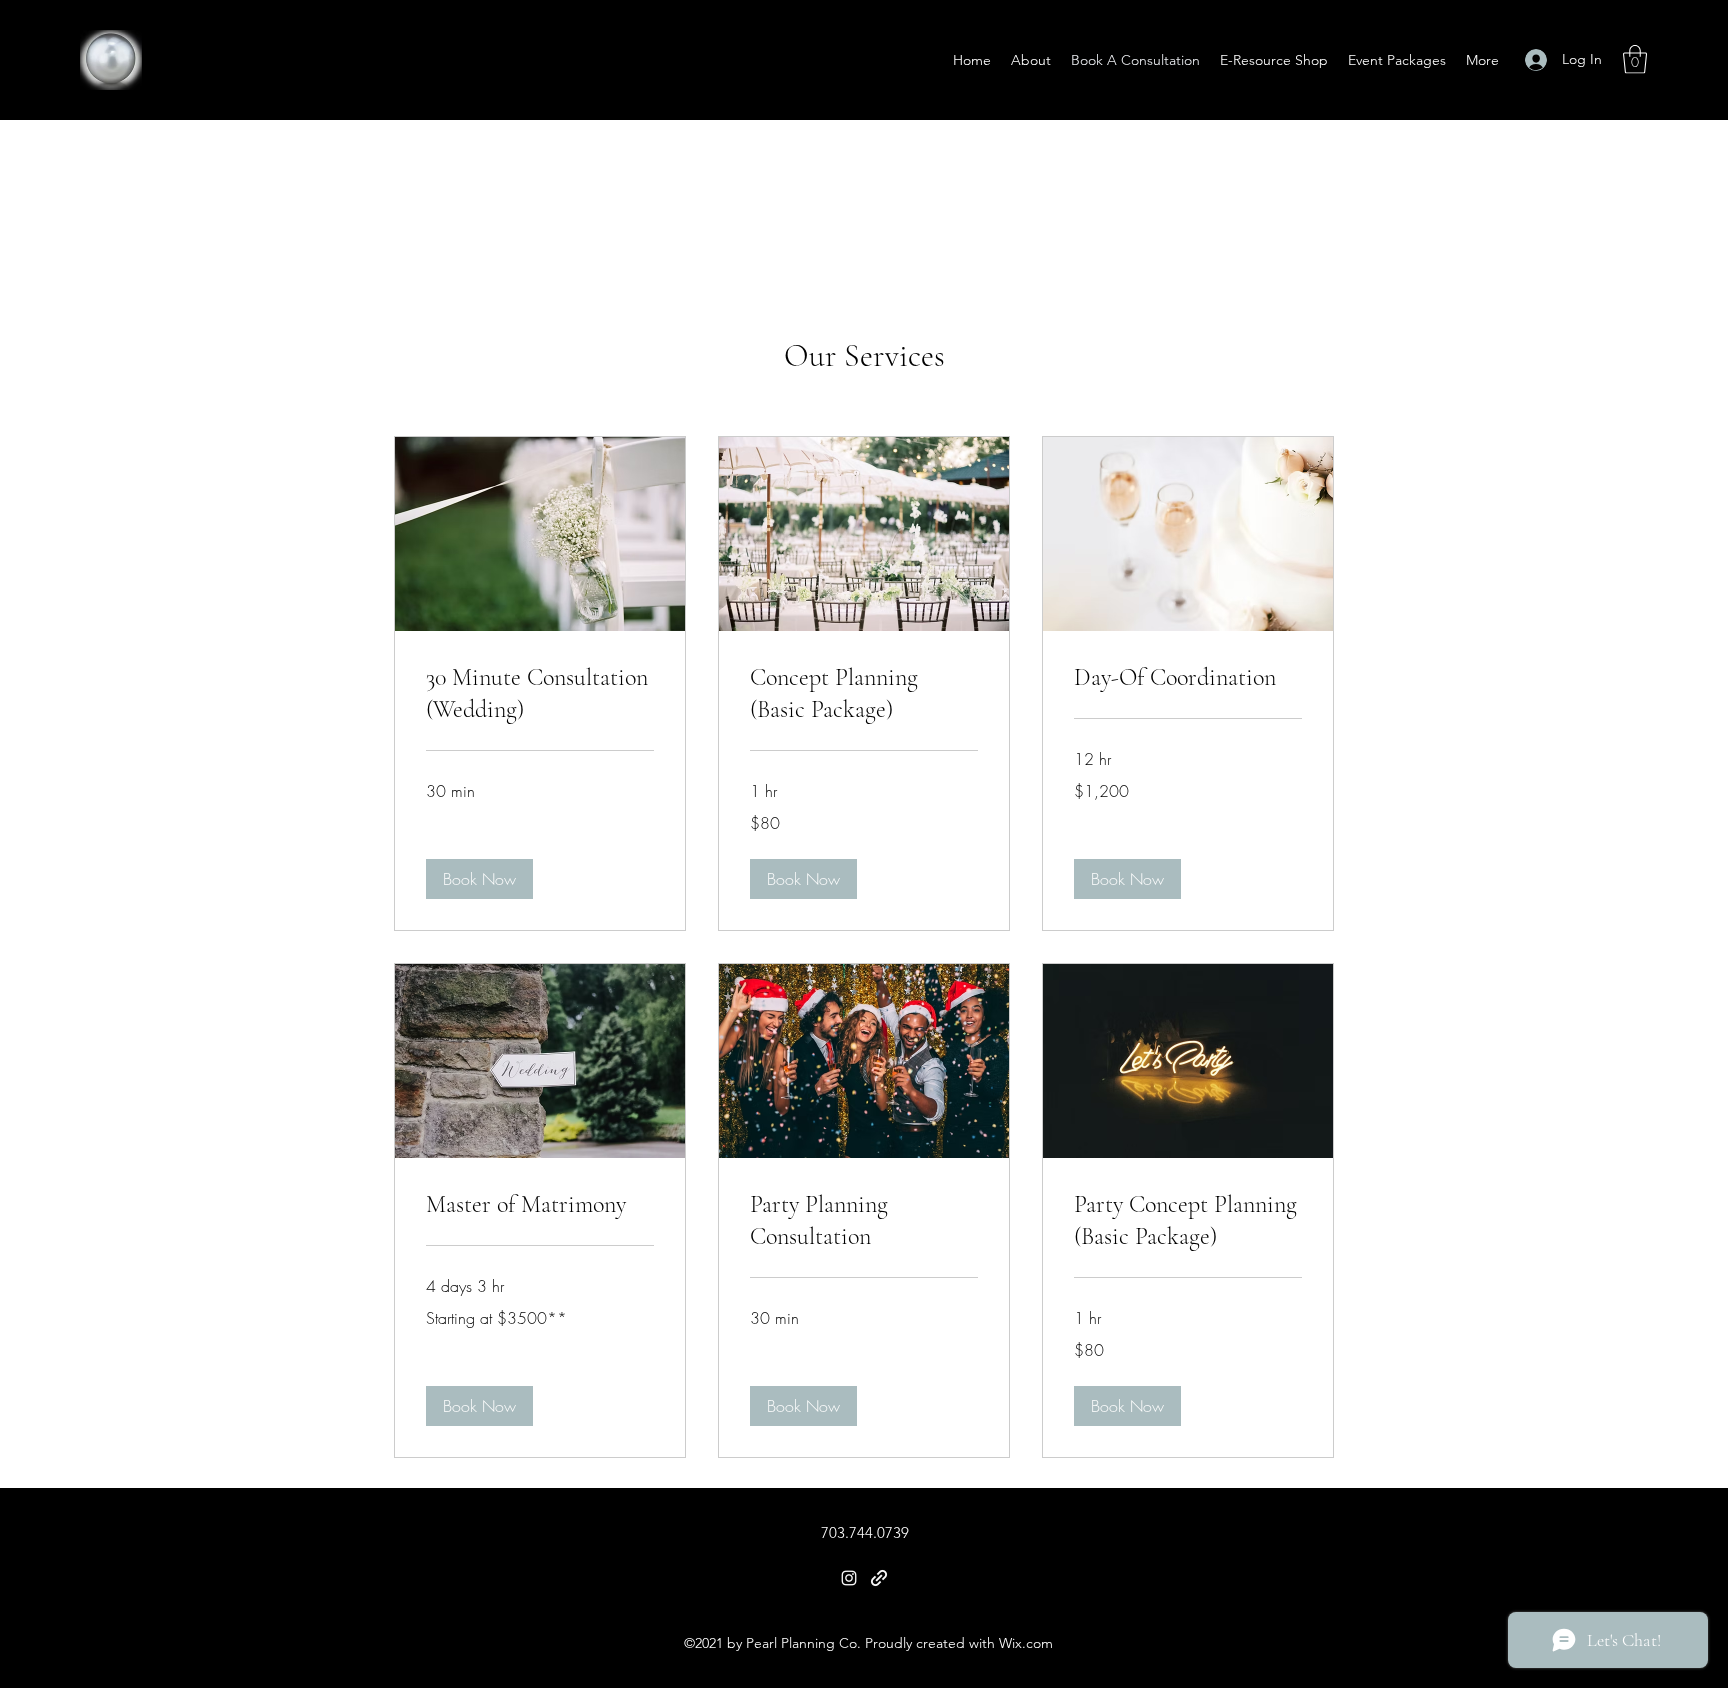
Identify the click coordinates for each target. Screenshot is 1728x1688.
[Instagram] (849, 1578)
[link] (540, 694)
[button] (1635, 59)
